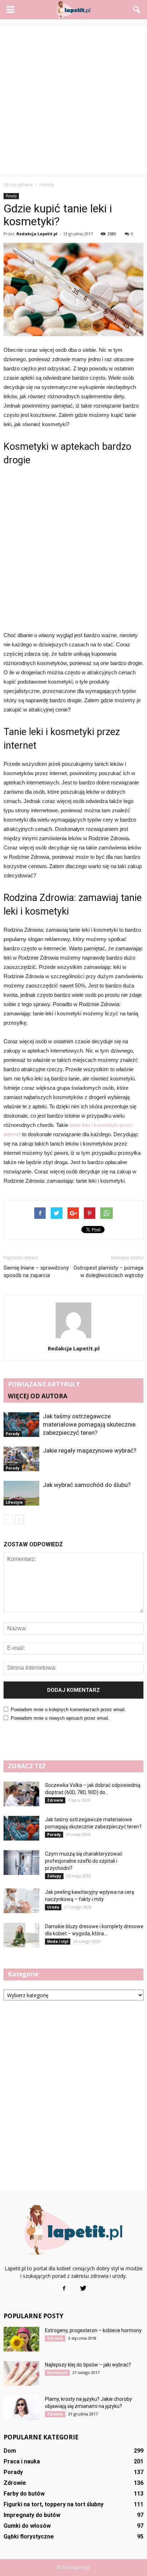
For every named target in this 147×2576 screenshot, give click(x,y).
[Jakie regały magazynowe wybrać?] (21, 1459)
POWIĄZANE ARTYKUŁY (44, 1384)
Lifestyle (14, 1502)
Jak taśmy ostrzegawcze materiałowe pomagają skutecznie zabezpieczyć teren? (89, 1424)
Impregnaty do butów (32, 2515)
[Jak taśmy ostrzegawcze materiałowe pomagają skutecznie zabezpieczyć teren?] (21, 1425)
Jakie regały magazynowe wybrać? (90, 1450)
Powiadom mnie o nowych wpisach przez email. (60, 1718)
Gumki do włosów (27, 2526)
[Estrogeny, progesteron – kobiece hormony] (21, 2339)
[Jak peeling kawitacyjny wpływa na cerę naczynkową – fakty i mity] (21, 1901)
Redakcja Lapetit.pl (37, 234)
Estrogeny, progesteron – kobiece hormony (93, 2330)
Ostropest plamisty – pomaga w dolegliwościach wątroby (108, 1272)
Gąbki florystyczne (29, 2536)
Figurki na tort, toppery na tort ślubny (54, 2504)
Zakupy (54, 1876)
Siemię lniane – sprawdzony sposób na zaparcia (36, 1272)
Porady (11, 196)
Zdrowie (55, 1800)
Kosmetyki (57, 2373)
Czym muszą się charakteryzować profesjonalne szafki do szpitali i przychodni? (84, 1861)
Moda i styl (58, 1941)
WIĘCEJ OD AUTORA (38, 1396)
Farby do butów (24, 2494)
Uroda (53, 1907)
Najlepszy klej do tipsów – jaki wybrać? (88, 2365)
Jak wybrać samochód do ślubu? (87, 1485)
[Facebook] (64, 2289)
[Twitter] (83, 2289)
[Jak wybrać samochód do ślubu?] (21, 1493)
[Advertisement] (73, 100)
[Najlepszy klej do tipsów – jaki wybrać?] (21, 2373)
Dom (10, 2451)
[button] (137, 10)
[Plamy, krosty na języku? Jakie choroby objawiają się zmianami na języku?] (21, 2408)
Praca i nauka (22, 2461)
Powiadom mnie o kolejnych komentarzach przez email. (68, 1710)
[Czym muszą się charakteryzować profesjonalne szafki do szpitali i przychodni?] (21, 1863)
